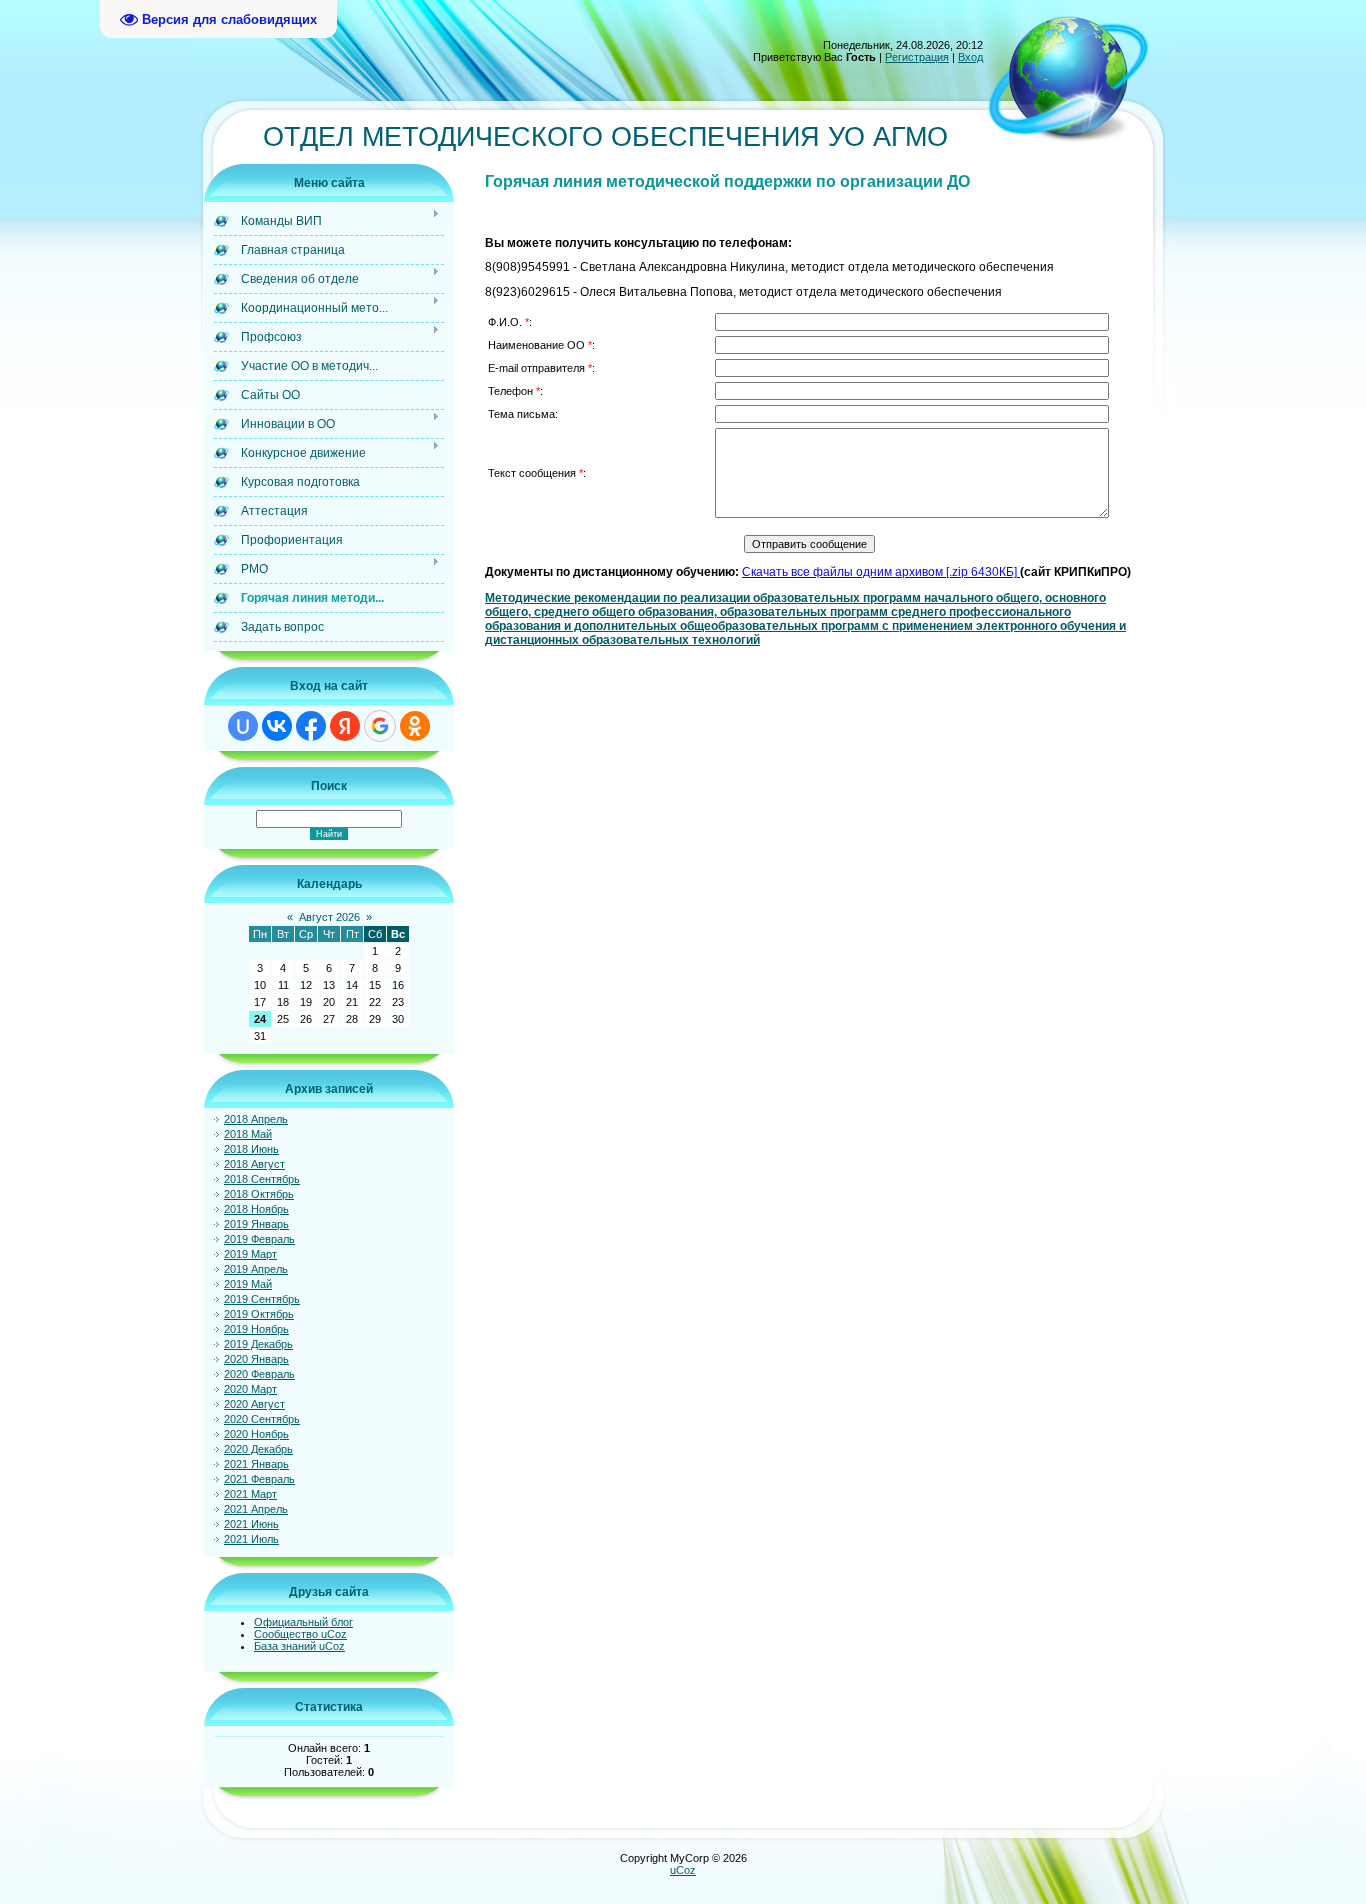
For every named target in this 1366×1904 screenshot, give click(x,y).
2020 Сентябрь (262, 1419)
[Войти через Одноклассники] (415, 726)
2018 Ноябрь (256, 1209)
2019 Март (250, 1254)
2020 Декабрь (258, 1449)
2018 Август (254, 1164)
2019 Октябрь (259, 1314)
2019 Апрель (256, 1269)
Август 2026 (329, 917)
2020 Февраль (259, 1374)
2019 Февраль (259, 1239)
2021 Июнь (251, 1524)
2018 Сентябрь (262, 1179)
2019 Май (248, 1284)
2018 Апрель (256, 1119)
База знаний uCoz (299, 1646)
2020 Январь (256, 1359)
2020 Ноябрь (256, 1434)
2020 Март (250, 1389)
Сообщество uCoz (300, 1634)
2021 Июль (251, 1539)
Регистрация (917, 57)
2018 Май (248, 1134)
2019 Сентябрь (262, 1299)
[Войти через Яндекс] (345, 726)
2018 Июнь (251, 1149)
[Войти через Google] (380, 726)
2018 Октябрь (259, 1194)
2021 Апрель (256, 1509)
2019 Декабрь (258, 1344)
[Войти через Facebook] (311, 726)
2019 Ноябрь (256, 1329)
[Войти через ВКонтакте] (277, 726)
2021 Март (250, 1494)
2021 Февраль (259, 1479)
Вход (970, 57)
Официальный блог (303, 1622)
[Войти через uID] (243, 726)
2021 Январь (256, 1464)
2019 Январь (256, 1224)
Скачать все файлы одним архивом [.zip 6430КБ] (879, 572)
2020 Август (254, 1404)
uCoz (683, 1870)
